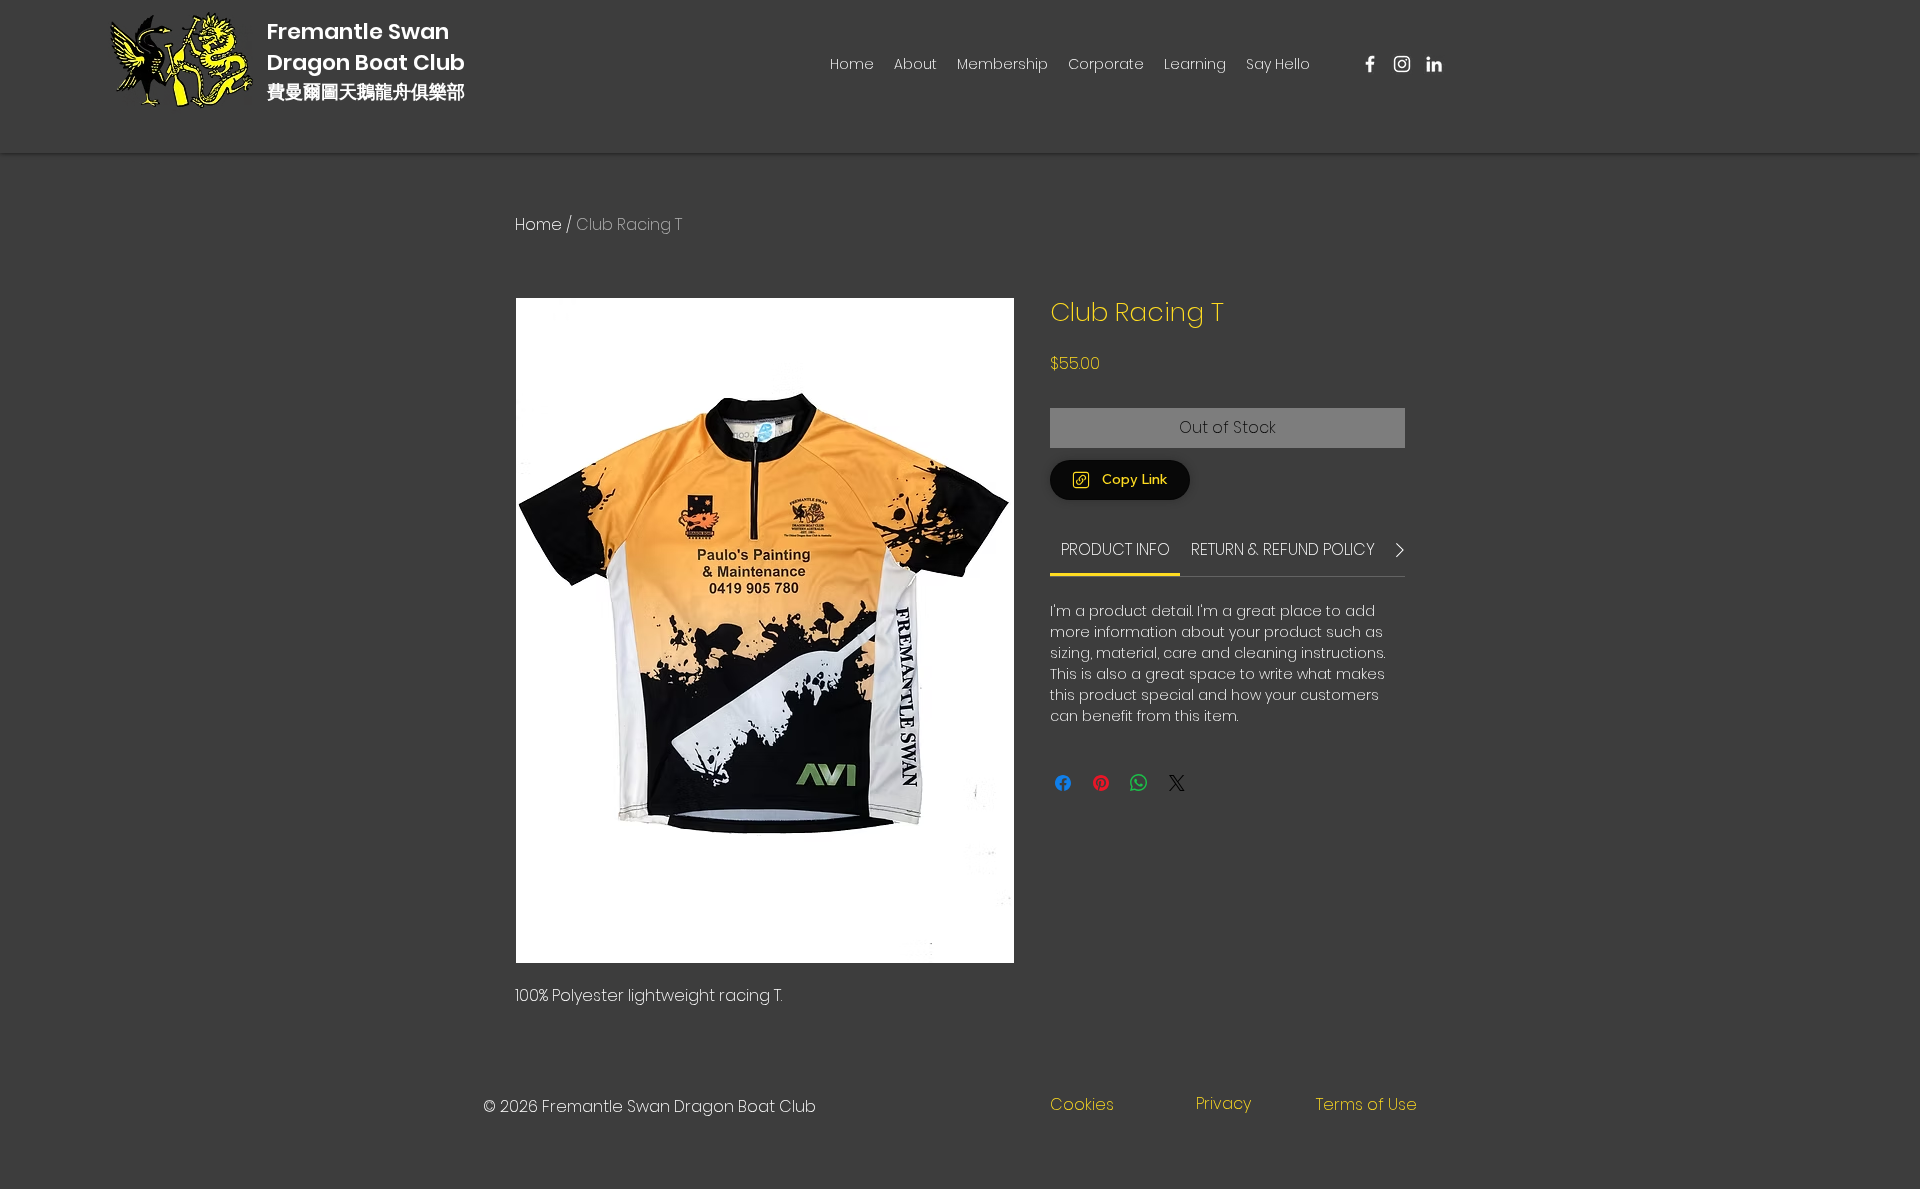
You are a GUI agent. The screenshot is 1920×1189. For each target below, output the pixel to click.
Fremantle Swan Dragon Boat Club (366, 47)
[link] (1115, 549)
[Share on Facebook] (1063, 783)
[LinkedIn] (1434, 64)
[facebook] (1370, 64)
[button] (1002, 64)
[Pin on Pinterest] (1101, 783)
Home (538, 224)
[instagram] (1402, 64)
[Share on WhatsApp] (1139, 783)
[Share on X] (1177, 783)
